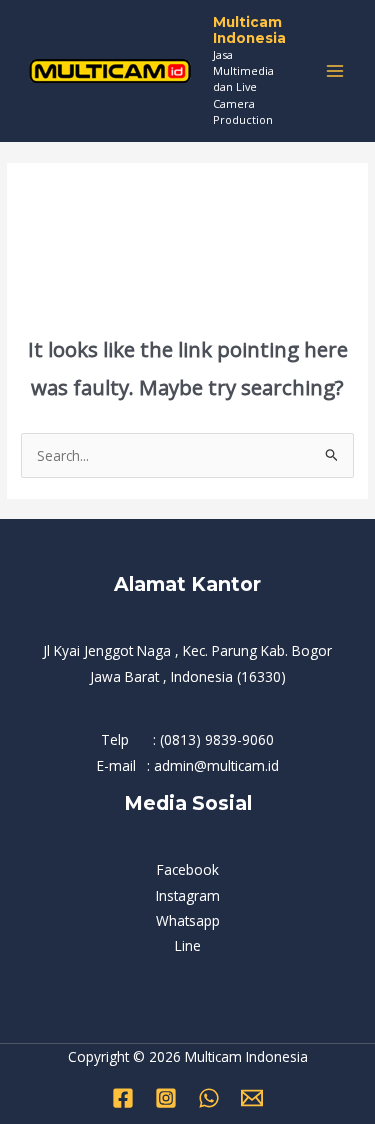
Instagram (188, 895)
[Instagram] (166, 1098)
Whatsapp (188, 920)
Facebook (188, 869)
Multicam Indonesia (249, 30)
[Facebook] (123, 1098)
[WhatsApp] (209, 1098)
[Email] (252, 1098)
